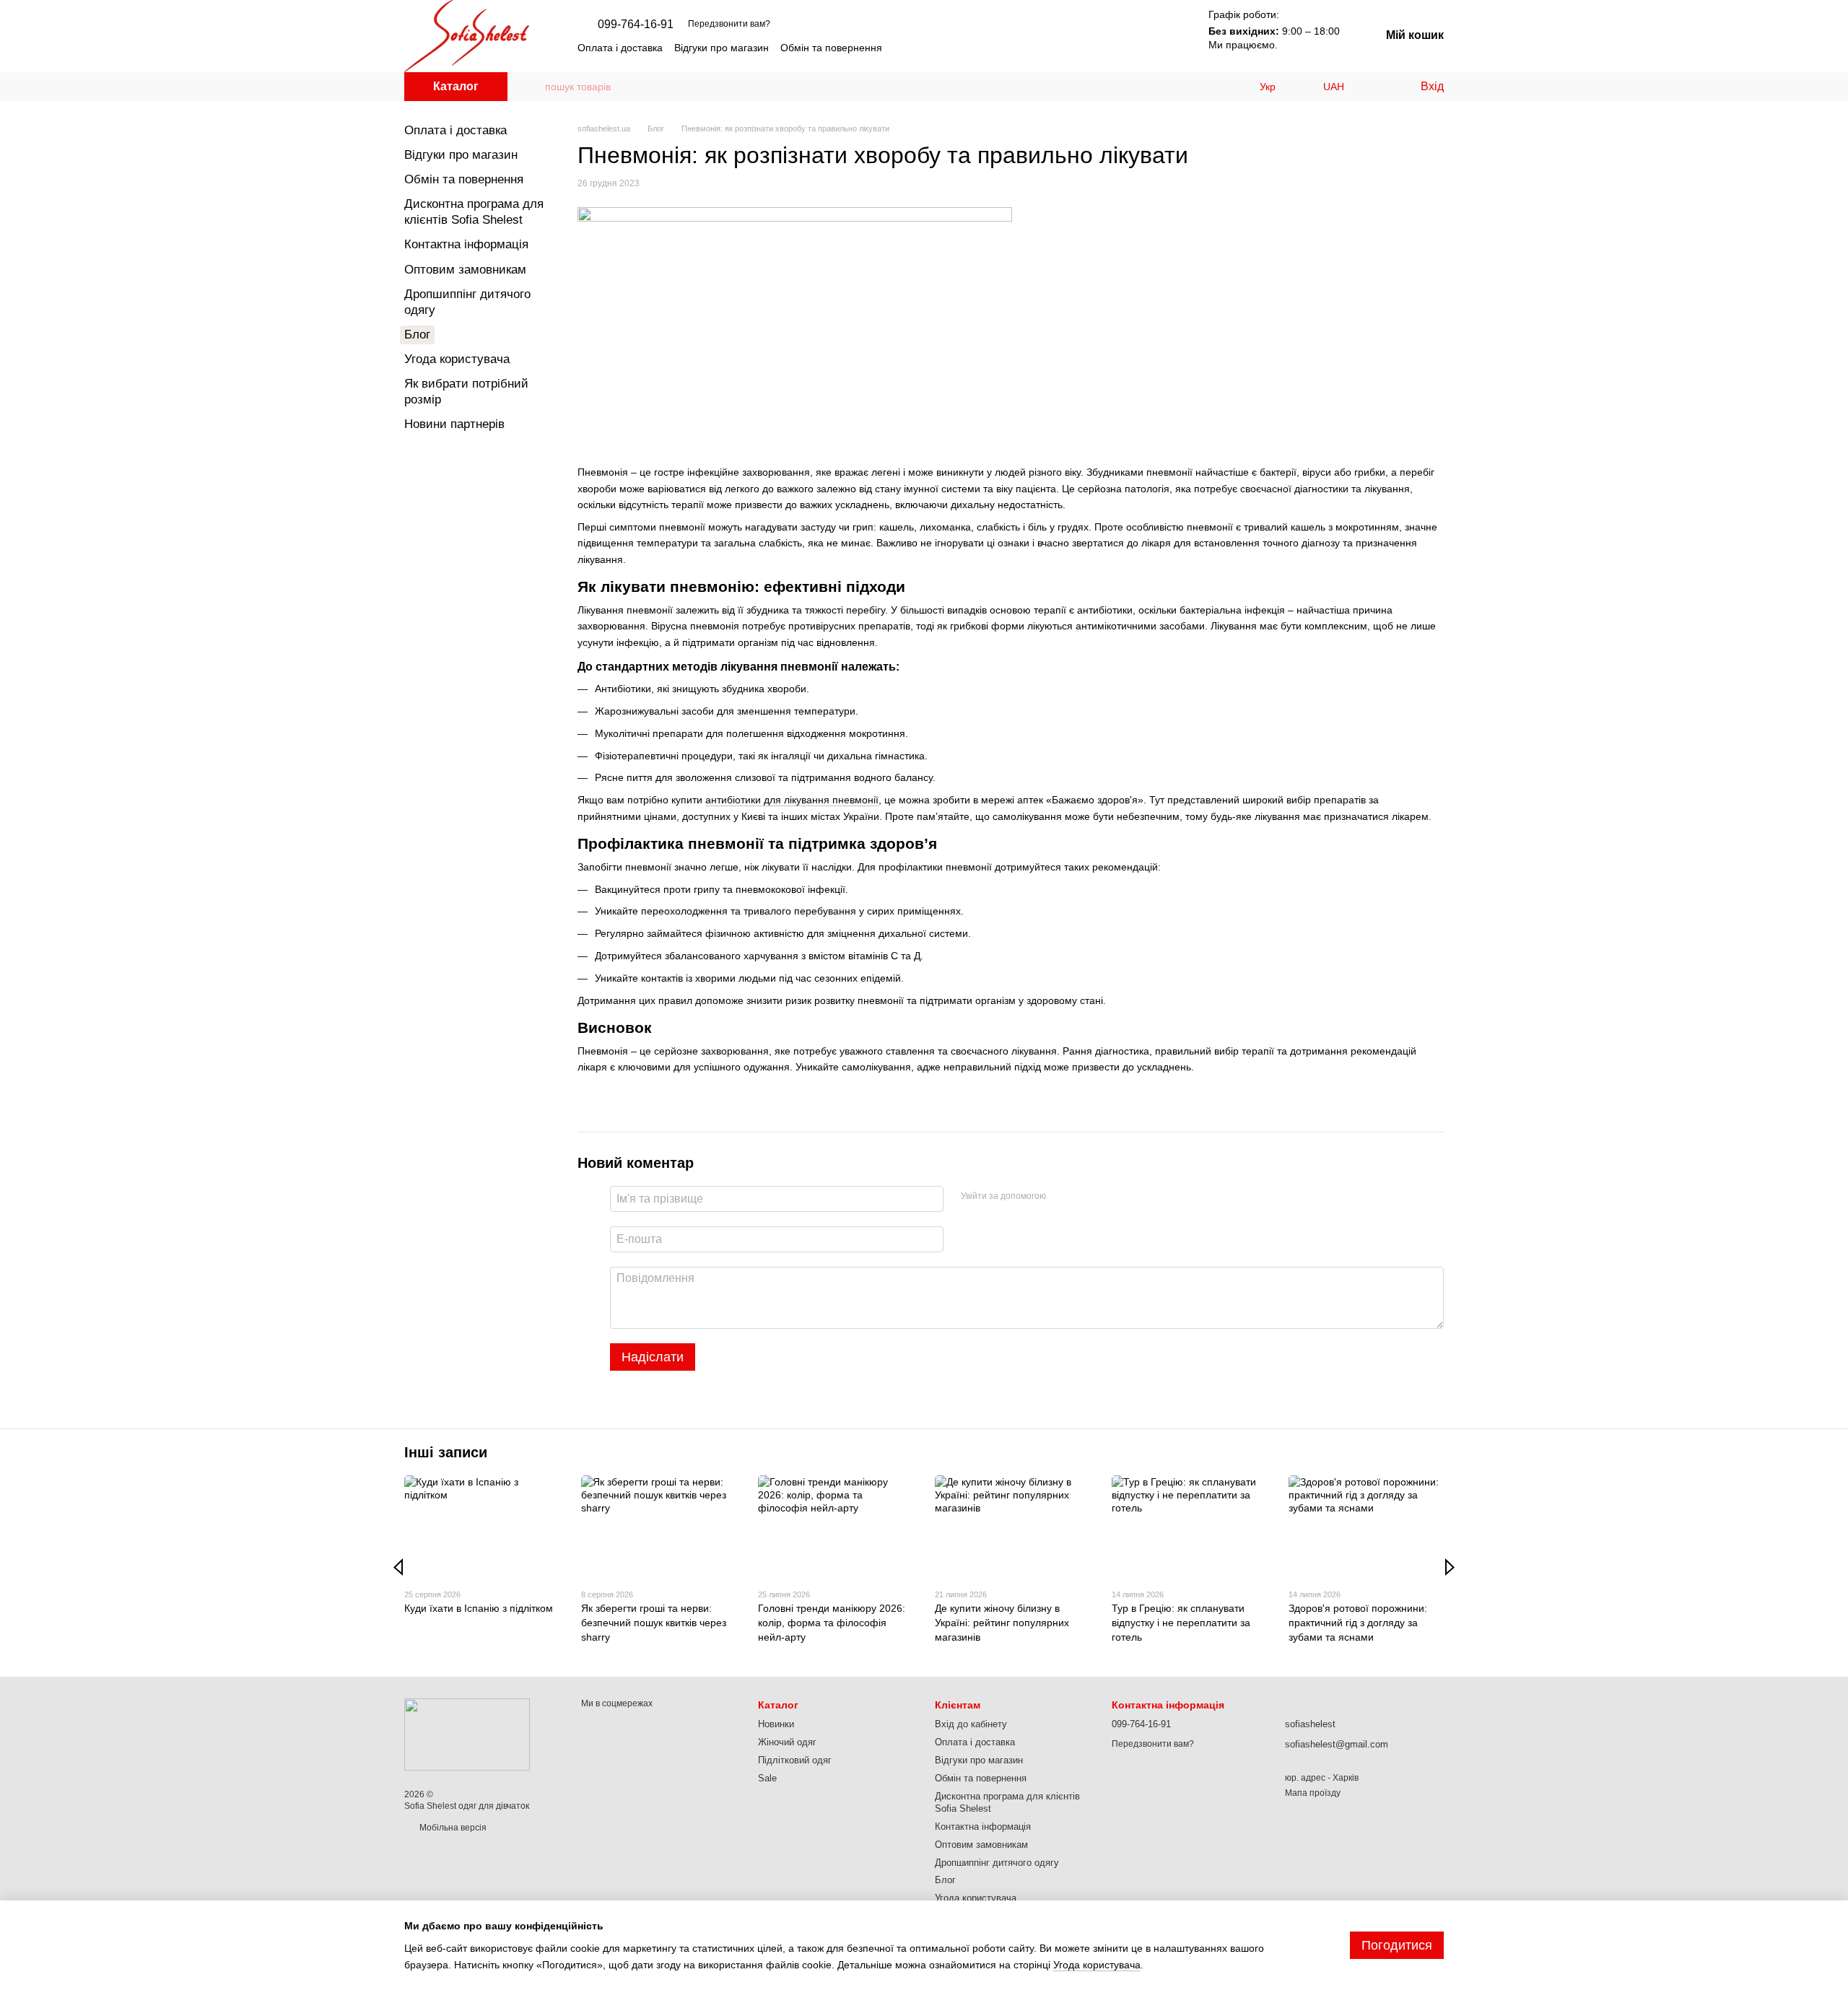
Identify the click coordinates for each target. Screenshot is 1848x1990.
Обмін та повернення (831, 48)
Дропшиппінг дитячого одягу (997, 1863)
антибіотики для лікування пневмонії (792, 800)
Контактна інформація (466, 244)
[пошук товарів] (533, 87)
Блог (417, 335)
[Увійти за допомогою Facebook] (1062, 1197)
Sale (767, 1778)
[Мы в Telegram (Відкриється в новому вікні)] (1122, 48)
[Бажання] (1379, 87)
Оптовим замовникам (465, 270)
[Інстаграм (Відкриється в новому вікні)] (1104, 48)
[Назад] (398, 1567)
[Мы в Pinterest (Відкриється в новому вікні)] (1156, 48)
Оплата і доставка (620, 48)
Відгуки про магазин (722, 48)
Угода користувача (457, 359)
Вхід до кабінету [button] (971, 1724)
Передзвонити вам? (729, 24)
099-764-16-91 (636, 25)
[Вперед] (1450, 1567)
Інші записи (446, 1452)
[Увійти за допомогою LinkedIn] (1108, 1197)
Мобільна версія (452, 1828)
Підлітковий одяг (795, 1760)
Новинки (776, 1724)
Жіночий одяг (787, 1742)
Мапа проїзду (1313, 1793)
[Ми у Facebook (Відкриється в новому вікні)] (1139, 48)
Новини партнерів (454, 424)
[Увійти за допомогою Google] (1085, 1197)
